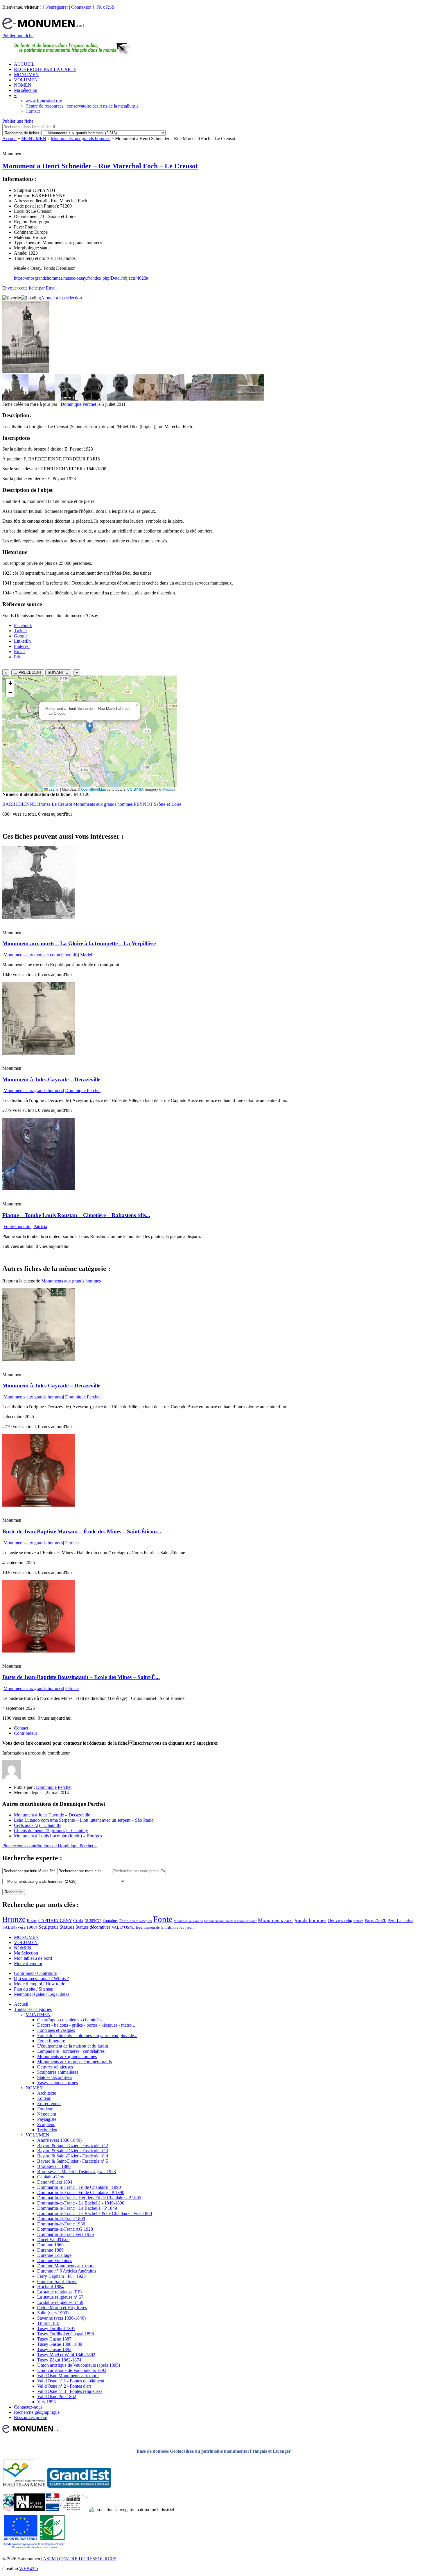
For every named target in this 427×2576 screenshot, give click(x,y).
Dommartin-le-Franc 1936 (61, 2224)
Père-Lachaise (400, 1920)
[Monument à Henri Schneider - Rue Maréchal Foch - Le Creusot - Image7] (172, 399)
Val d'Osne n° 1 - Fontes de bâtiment (71, 2381)
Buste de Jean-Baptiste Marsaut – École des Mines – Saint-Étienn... (82, 1531)
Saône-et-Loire (168, 804)
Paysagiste (47, 2119)
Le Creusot (62, 804)
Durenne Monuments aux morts (66, 2266)
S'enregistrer (57, 7)
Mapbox (169, 789)
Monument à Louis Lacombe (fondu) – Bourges (58, 1836)
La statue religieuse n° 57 (60, 2297)
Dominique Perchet (78, 404)
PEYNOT (143, 804)
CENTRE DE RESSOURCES (88, 2559)
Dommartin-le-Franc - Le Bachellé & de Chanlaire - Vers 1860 (95, 2213)
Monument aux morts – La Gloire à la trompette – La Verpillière (79, 943)
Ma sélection (26, 90)
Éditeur (44, 2098)
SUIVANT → (58, 672)
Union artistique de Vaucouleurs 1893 (72, 2370)
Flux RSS (105, 7)
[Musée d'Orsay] (30, 2510)
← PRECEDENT (28, 672)
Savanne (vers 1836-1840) (61, 2318)
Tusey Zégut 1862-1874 (59, 2360)
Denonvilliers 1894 (55, 2182)
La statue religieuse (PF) (59, 2292)
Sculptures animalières (58, 2072)
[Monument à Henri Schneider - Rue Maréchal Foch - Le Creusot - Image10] (251, 399)
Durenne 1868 (50, 2245)
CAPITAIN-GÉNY (55, 1920)
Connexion (81, 7)
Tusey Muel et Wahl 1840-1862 (66, 2355)
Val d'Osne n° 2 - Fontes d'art (64, 2386)
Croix (78, 1921)
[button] (90, 728)
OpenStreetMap (94, 789)
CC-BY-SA (135, 789)
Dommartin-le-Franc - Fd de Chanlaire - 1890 (79, 2187)
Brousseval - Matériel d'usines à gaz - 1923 (77, 2172)
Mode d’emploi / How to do (40, 1984)
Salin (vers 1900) (53, 2313)
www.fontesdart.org (44, 101)
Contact (33, 111)
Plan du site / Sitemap (34, 1989)
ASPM (49, 2559)
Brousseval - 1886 (54, 2166)
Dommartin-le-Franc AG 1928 (65, 2229)
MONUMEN (26, 75)
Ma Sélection (26, 1953)
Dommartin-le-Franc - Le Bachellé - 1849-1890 (81, 2203)
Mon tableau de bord (33, 1958)
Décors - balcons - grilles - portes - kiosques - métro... (86, 2025)
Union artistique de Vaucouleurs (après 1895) (79, 2365)
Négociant (47, 2114)
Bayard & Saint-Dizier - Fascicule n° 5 (73, 2161)
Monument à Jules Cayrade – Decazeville (51, 1079)
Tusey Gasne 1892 (54, 2349)
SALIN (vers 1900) (20, 1927)
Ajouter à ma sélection (61, 298)
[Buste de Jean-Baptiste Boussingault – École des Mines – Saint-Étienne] (39, 1651)
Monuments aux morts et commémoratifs (41, 955)
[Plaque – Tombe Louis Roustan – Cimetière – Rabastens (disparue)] (39, 1189)
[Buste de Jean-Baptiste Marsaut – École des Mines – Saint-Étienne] (39, 1505)
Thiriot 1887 (49, 2323)
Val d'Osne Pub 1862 (57, 2397)
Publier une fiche (18, 36)
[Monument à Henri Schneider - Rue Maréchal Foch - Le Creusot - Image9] (225, 399)
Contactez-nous (28, 2407)
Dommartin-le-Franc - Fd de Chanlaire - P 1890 (81, 2192)
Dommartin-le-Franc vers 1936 (66, 2234)
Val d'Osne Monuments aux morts (68, 2376)
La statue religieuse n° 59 (60, 2302)
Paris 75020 (375, 1920)
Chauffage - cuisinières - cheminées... (71, 2020)
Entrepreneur (49, 2104)
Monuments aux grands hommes (81, 139)
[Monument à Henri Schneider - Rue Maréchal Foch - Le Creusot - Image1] (15, 399)
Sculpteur (48, 1927)
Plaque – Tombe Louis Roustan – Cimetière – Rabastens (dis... (76, 1215)
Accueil (9, 139)
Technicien (47, 2130)
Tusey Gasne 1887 (54, 2339)
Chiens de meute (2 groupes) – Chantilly (51, 1831)
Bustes (32, 1921)
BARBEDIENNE (19, 804)
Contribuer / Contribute (35, 1973)
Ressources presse (31, 2417)
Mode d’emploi (28, 1963)
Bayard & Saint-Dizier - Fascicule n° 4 (73, 2156)
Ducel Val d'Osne (53, 2240)
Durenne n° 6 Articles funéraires (67, 2271)
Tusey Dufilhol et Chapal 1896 (66, 2334)
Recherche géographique (37, 2412)
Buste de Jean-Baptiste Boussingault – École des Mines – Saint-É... (81, 1677)
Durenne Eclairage (54, 2255)
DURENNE (93, 1921)
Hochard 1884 (50, 2287)
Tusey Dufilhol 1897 (56, 2328)
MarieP (87, 955)
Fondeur (45, 2109)
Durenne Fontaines (55, 2260)
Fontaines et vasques (136, 1921)
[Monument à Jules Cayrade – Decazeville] (39, 1053)
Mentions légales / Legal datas (42, 1994)
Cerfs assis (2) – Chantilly (38, 1825)
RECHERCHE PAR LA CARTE (45, 69)
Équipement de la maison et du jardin (165, 1927)
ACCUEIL (24, 64)
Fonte (163, 1919)
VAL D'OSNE (123, 1927)
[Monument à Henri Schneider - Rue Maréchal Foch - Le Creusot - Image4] (94, 399)
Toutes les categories (33, 2009)
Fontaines (110, 1921)
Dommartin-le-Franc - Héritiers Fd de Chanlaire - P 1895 (89, 2198)
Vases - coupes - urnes (58, 2083)
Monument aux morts (188, 1921)
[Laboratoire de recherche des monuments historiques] (74, 2510)
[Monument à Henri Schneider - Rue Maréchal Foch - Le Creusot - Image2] (42, 399)
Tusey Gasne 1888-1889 (60, 2344)
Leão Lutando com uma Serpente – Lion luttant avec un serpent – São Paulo (84, 1820)
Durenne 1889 (50, 2250)
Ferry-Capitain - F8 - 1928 (61, 2276)
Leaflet (53, 789)
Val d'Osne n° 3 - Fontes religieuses (70, 2391)
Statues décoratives (93, 1927)
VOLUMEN (26, 80)
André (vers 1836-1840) (59, 2140)
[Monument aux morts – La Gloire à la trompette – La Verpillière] (39, 917)
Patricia (40, 1227)
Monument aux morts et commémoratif (230, 1921)
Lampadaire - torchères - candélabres (71, 2051)
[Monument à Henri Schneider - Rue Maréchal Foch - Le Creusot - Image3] (68, 399)
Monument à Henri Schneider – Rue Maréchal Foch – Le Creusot (100, 166)
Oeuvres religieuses (346, 1921)
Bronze (44, 804)
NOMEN (23, 85)
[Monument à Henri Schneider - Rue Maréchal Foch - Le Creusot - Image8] (198, 399)
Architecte (47, 2093)
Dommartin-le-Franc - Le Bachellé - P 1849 (77, 2208)
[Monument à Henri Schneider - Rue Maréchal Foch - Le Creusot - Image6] (146, 399)
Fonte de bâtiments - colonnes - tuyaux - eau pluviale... (87, 2035)
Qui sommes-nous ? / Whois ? (41, 1979)
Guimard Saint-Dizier (57, 2281)
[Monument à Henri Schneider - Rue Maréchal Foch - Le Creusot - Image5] (120, 399)
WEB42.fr (29, 2569)
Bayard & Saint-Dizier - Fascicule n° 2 (73, 2145)
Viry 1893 (46, 2402)
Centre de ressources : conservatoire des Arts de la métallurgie (82, 106)
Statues (67, 1927)
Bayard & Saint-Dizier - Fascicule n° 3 (73, 2151)
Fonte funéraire (17, 1227)
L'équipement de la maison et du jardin (73, 2046)
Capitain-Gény (51, 2177)
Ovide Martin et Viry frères (62, 2308)
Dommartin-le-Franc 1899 (61, 2219)
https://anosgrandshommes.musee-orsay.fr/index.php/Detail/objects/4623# (81, 278)
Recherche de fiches (22, 133)
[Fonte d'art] (8, 2510)
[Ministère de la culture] (52, 2510)
